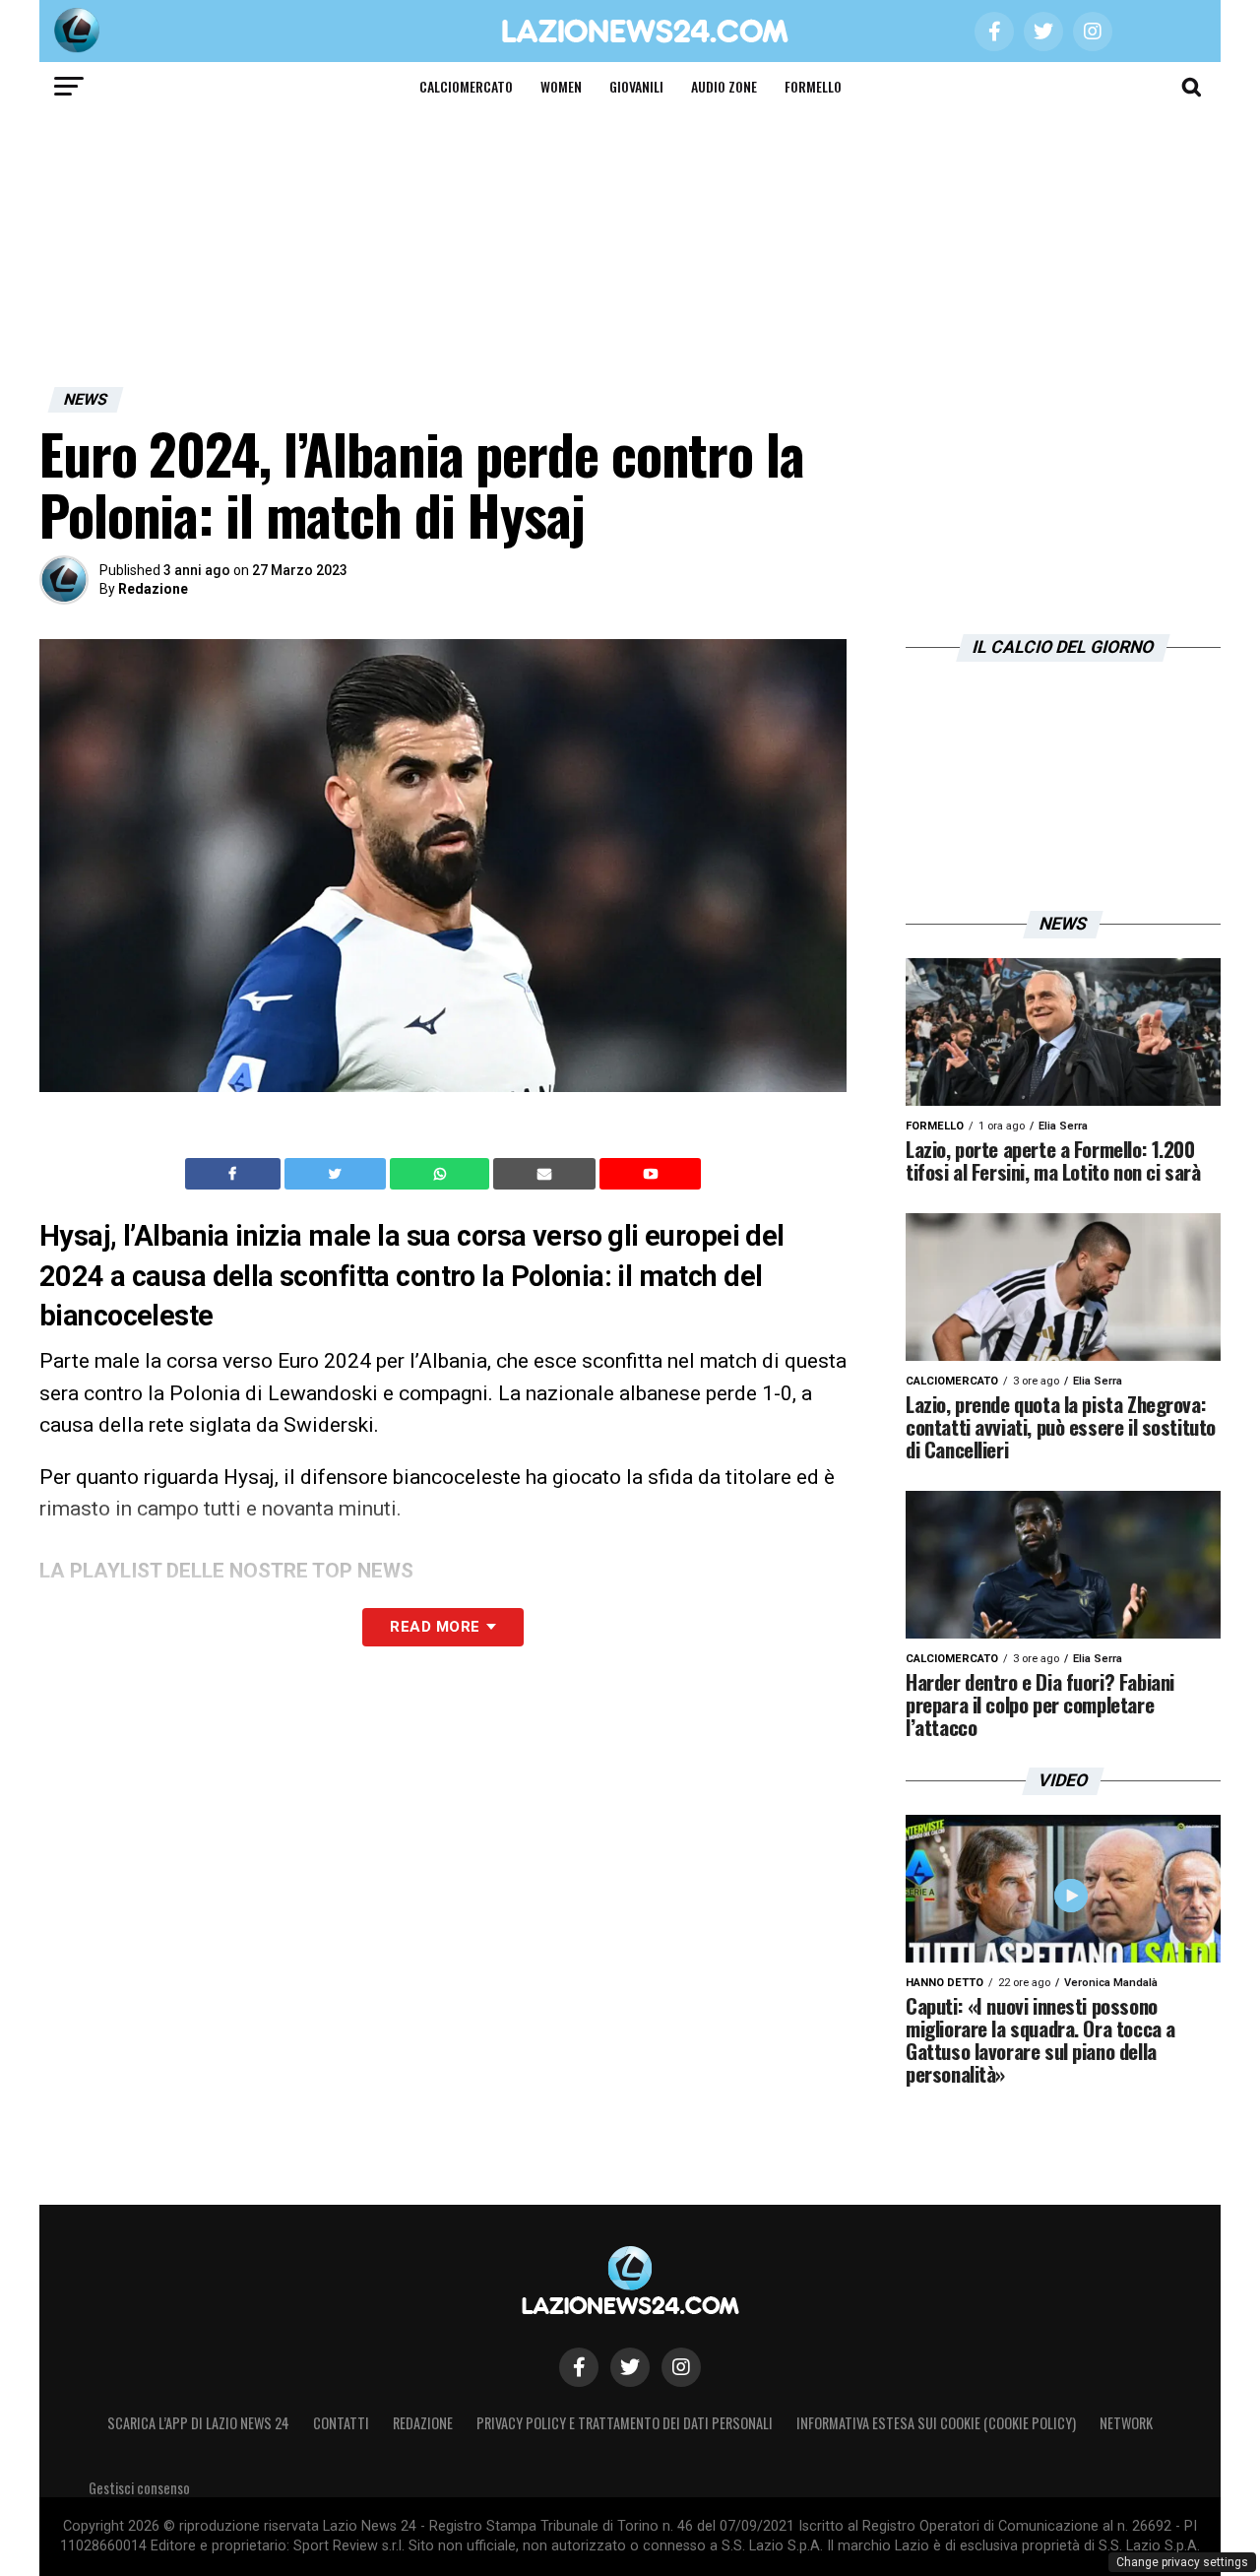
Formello (813, 86)
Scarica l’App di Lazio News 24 (198, 2423)
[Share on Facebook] (235, 1174)
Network (1126, 2423)
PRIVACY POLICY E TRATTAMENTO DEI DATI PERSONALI (625, 2423)
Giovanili (636, 86)
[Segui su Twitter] (630, 2367)
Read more (435, 1627)
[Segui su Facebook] (579, 2367)
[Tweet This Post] (337, 1174)
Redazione (153, 589)
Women (561, 86)
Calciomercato (466, 86)
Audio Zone (724, 86)
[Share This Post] (442, 1174)
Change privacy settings (1182, 2562)
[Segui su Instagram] (681, 2367)
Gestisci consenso (139, 2488)
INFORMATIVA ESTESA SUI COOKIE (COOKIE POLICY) (936, 2423)
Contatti (341, 2423)
